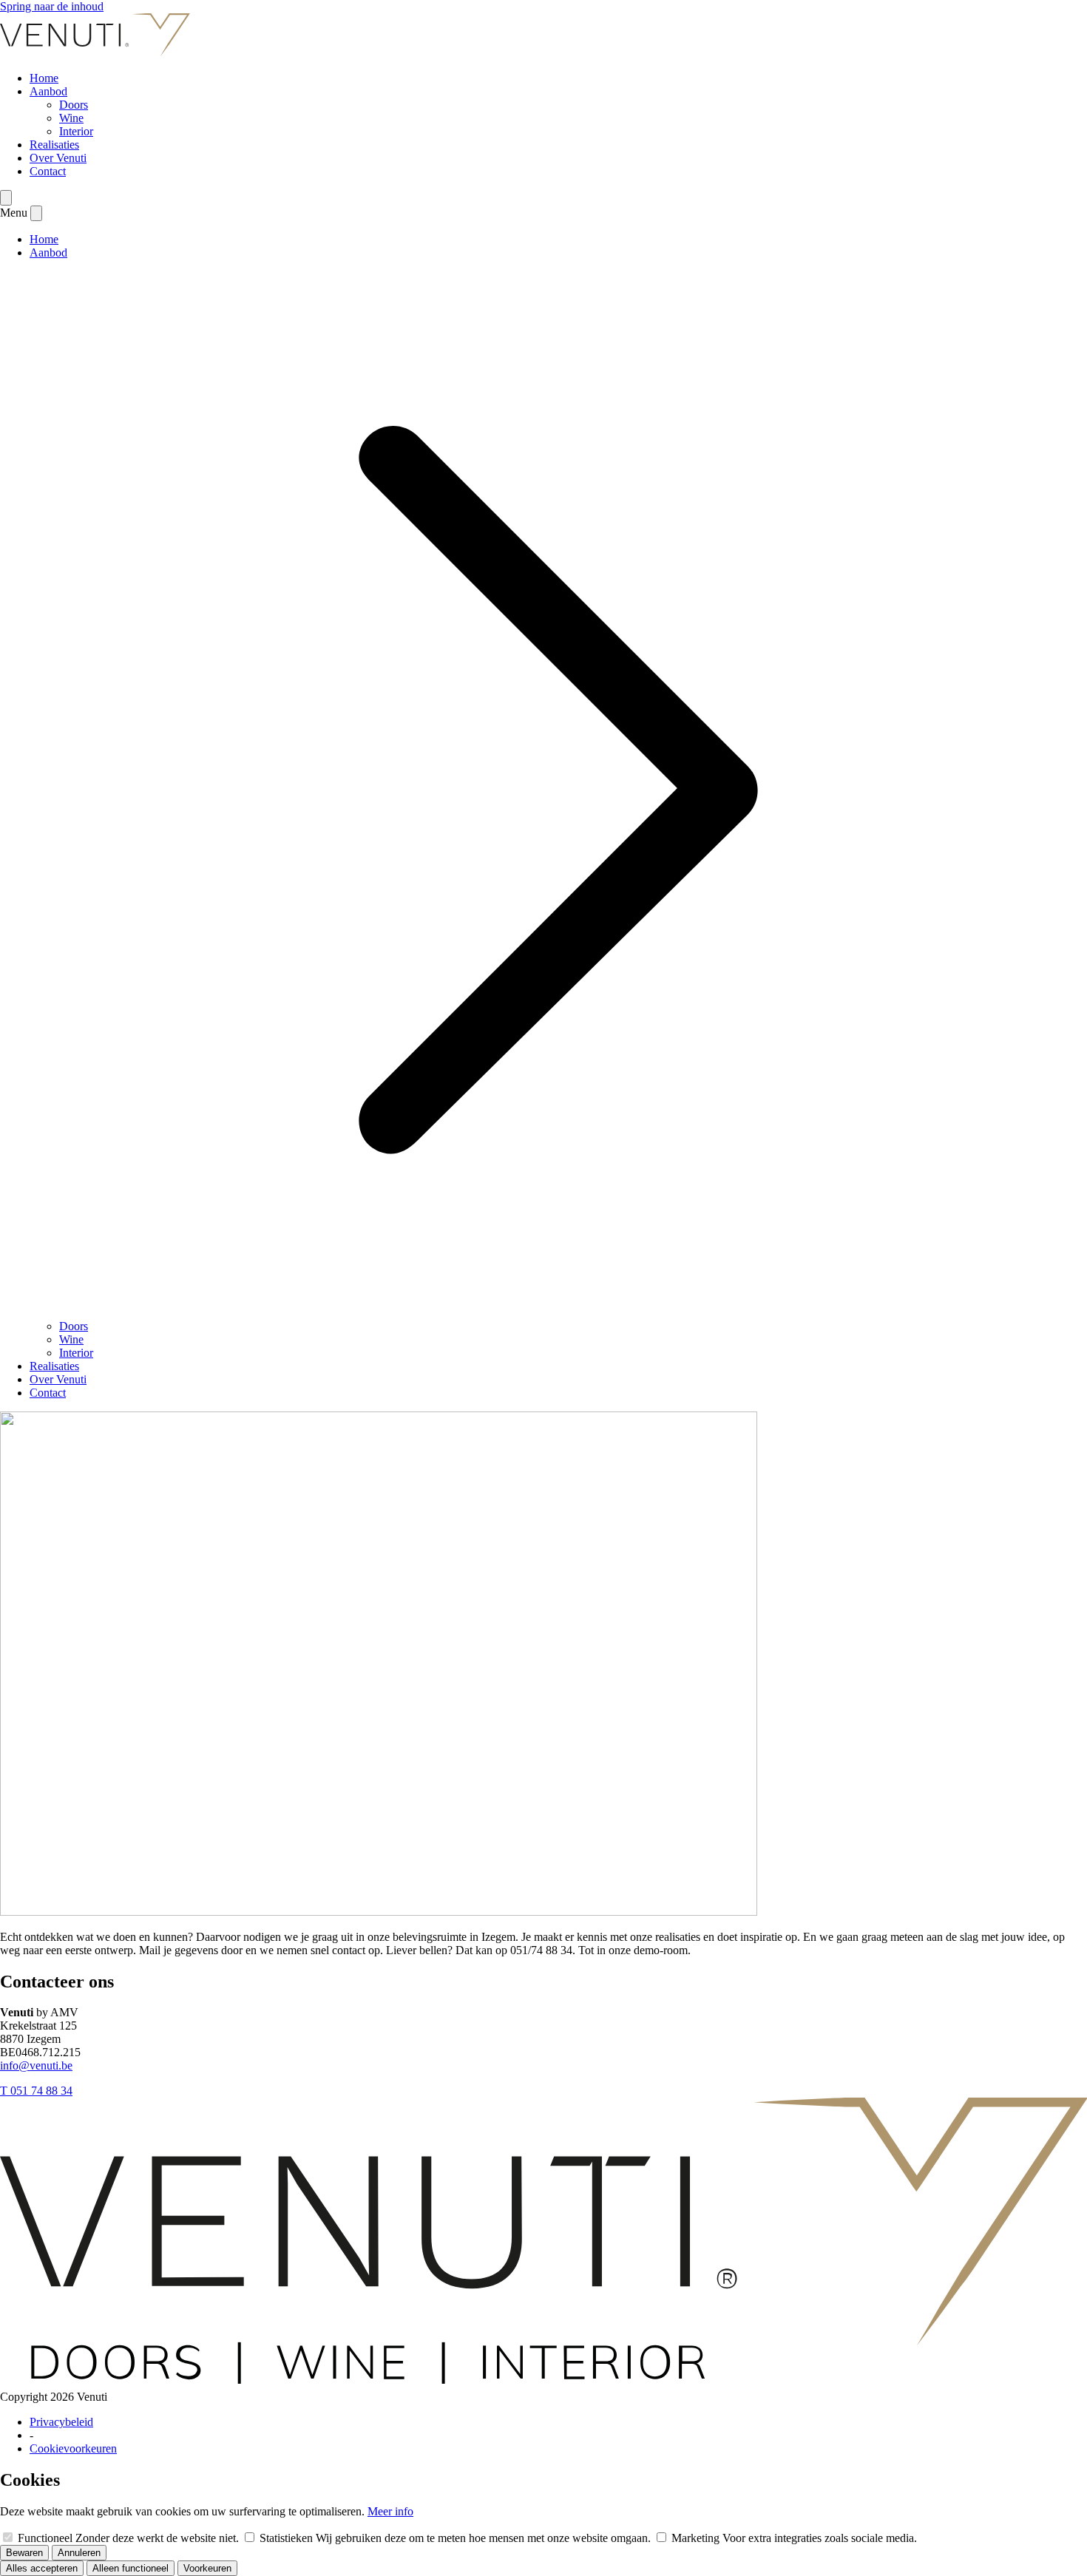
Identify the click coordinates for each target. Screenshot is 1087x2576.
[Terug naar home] (95, 53)
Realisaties (54, 145)
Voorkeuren (207, 2568)
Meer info (390, 2511)
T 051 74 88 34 (36, 2091)
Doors (74, 105)
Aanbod (48, 91)
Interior (76, 131)
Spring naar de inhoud (52, 6)
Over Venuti (58, 158)
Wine (71, 118)
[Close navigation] (36, 213)
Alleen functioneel (131, 2568)
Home (44, 78)
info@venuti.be (36, 2065)
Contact (48, 171)
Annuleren (79, 2553)
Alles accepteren (42, 2568)
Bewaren (24, 2553)
